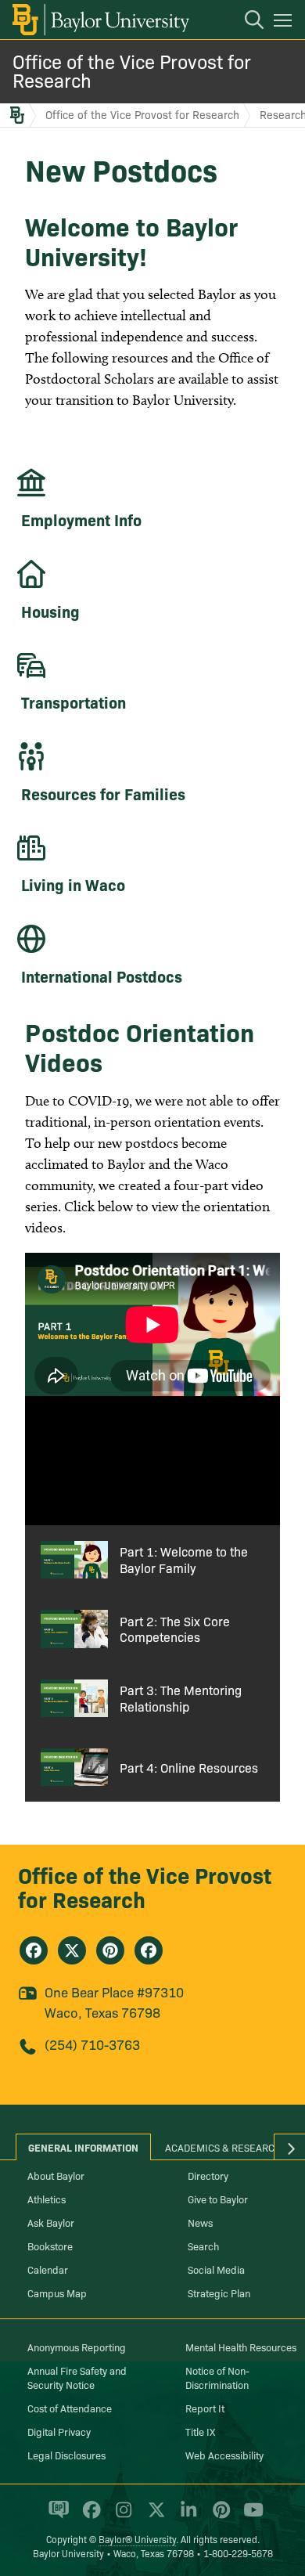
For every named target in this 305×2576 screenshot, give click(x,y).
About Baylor (56, 2175)
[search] (246, 22)
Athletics (47, 2199)
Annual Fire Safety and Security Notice (77, 2377)
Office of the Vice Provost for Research (132, 70)
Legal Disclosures (66, 2455)
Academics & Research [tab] (223, 2147)
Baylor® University (137, 2539)
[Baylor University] (100, 20)
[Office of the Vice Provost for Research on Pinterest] (110, 1950)
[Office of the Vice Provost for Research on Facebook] (34, 1950)
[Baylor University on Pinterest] (219, 2516)
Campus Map (57, 2293)
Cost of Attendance (70, 2408)
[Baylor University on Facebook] (89, 2516)
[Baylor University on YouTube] (249, 2516)
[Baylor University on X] (154, 2516)
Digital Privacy (59, 2431)
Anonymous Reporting (77, 2347)
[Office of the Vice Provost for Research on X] (72, 1950)
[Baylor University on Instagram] (121, 2516)
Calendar (48, 2269)
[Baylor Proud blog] (56, 2516)
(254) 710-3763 (92, 2044)
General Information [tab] (83, 2147)
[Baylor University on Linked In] (186, 2516)
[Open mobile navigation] (285, 23)
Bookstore (50, 2246)
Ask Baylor (51, 2222)
